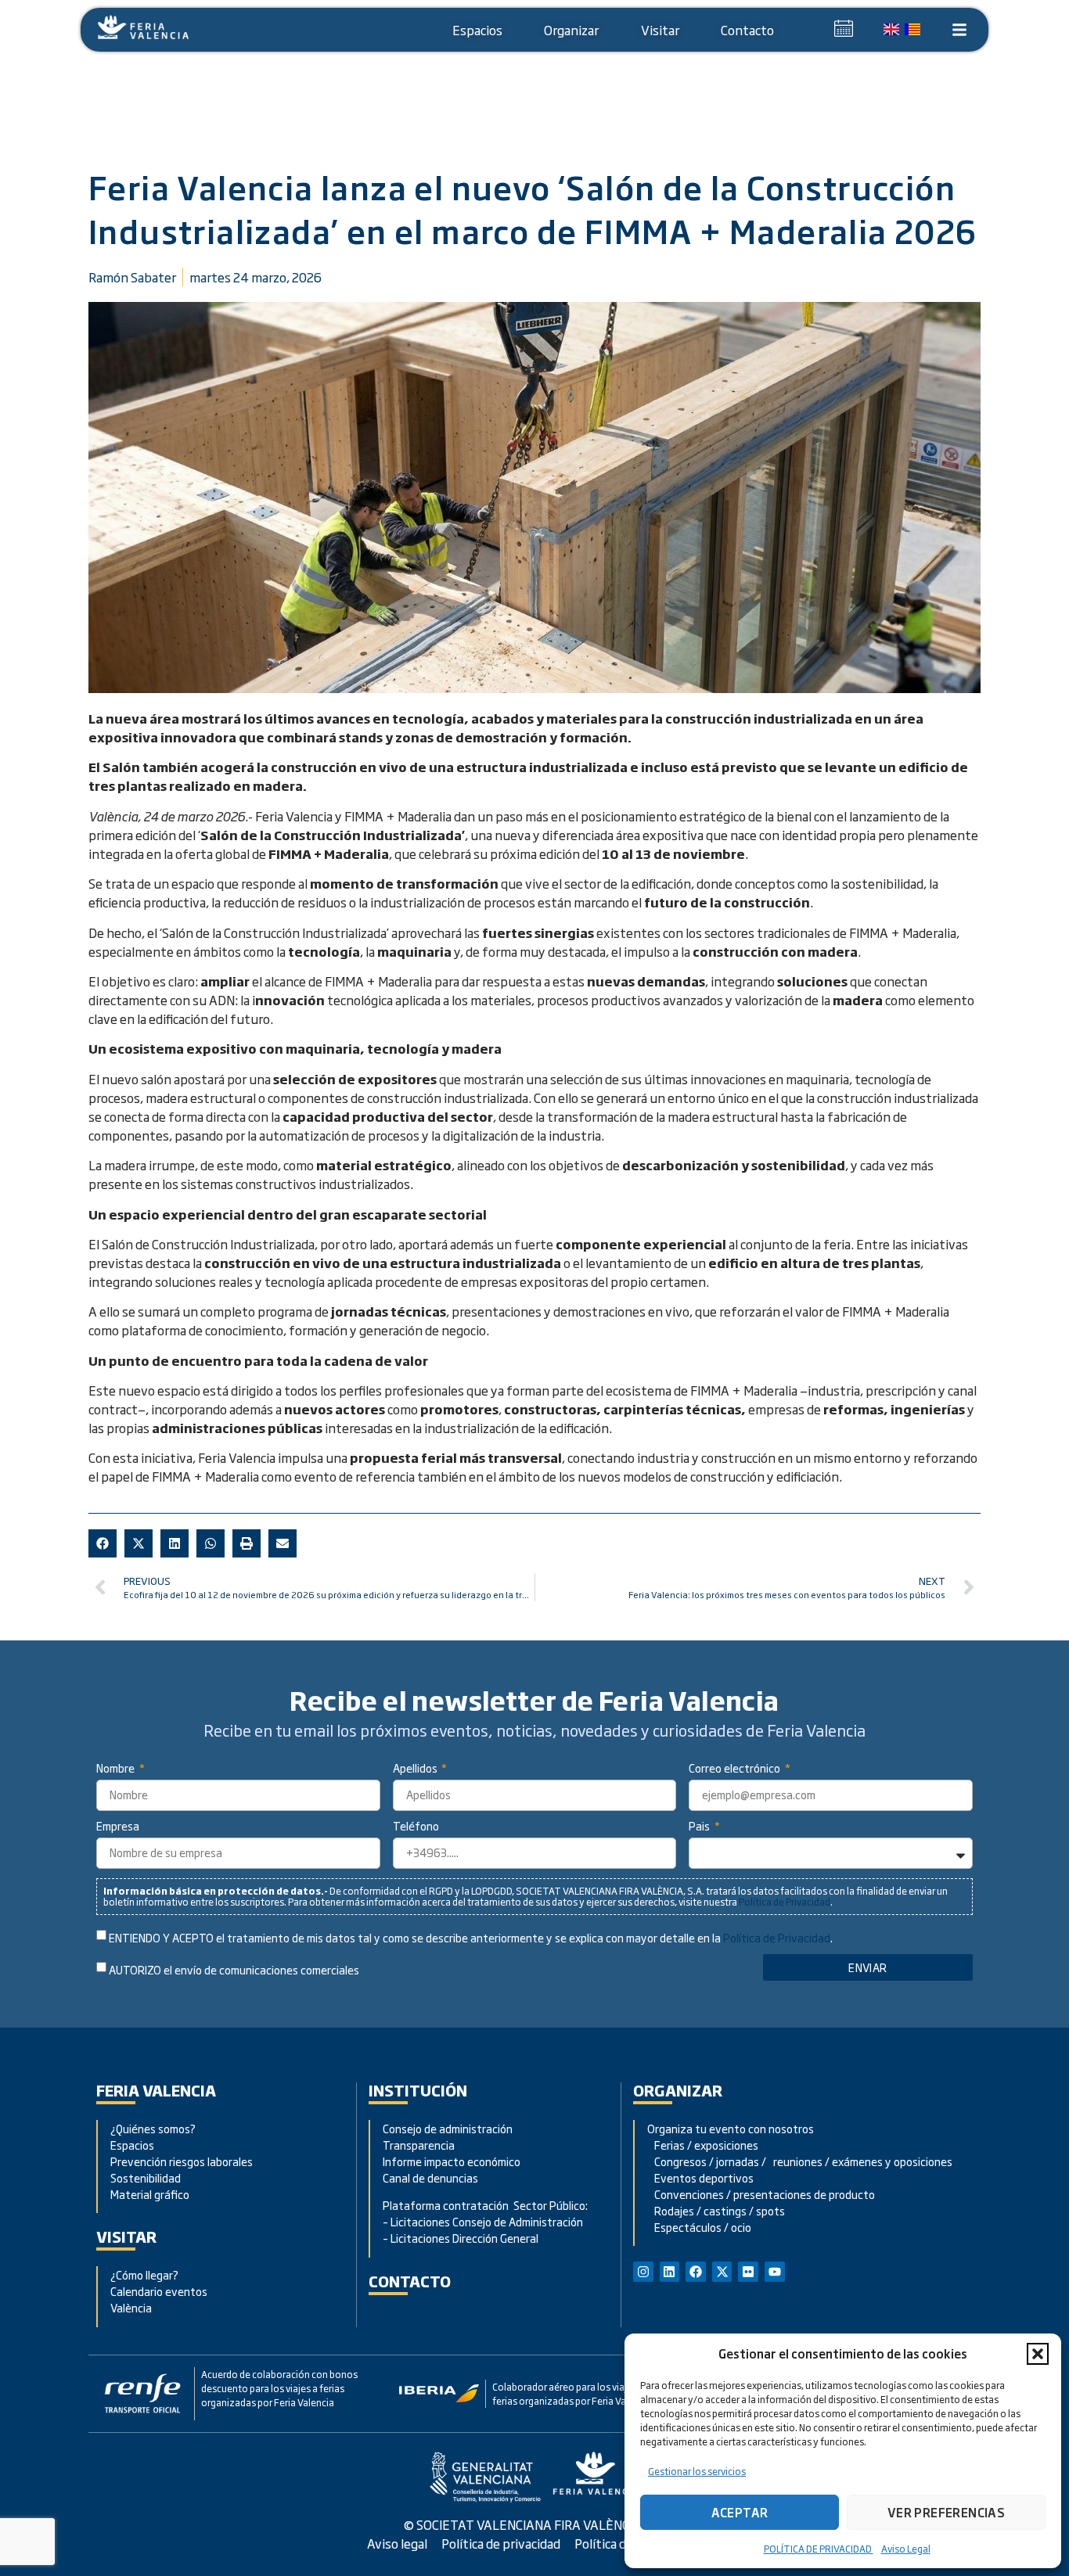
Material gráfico (150, 2194)
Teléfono (416, 1827)
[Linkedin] (670, 2272)
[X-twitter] (722, 2272)
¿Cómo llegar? (146, 2274)
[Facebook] (696, 2272)
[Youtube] (775, 2272)
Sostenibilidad (146, 2177)
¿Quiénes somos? (153, 2128)
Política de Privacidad (785, 1902)
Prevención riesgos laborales (182, 2161)
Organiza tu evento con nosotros (732, 2128)
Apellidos (416, 1769)
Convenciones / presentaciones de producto (761, 2194)
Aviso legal (397, 2543)
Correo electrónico (736, 1769)
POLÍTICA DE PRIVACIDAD (819, 2549)
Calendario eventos (159, 2291)
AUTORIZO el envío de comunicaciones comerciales (234, 1970)
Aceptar (740, 2512)
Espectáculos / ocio (699, 2227)
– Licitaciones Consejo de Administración (483, 2221)
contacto (410, 2281)
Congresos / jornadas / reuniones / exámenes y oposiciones (800, 2161)
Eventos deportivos (704, 2177)
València (131, 2307)
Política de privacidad (501, 2543)
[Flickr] (748, 2272)
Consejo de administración (448, 2128)
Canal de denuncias (430, 2177)
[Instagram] (643, 2272)
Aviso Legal (906, 2549)
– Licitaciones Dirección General (461, 2238)
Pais (700, 1827)
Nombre (117, 1769)
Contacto (747, 30)
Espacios (477, 30)
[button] (1038, 2354)
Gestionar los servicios (697, 2471)
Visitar (660, 30)
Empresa (118, 1827)
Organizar (571, 30)
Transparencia (419, 2145)
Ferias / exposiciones (703, 2145)
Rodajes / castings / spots (716, 2210)
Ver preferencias (946, 2512)
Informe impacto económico (452, 2161)
